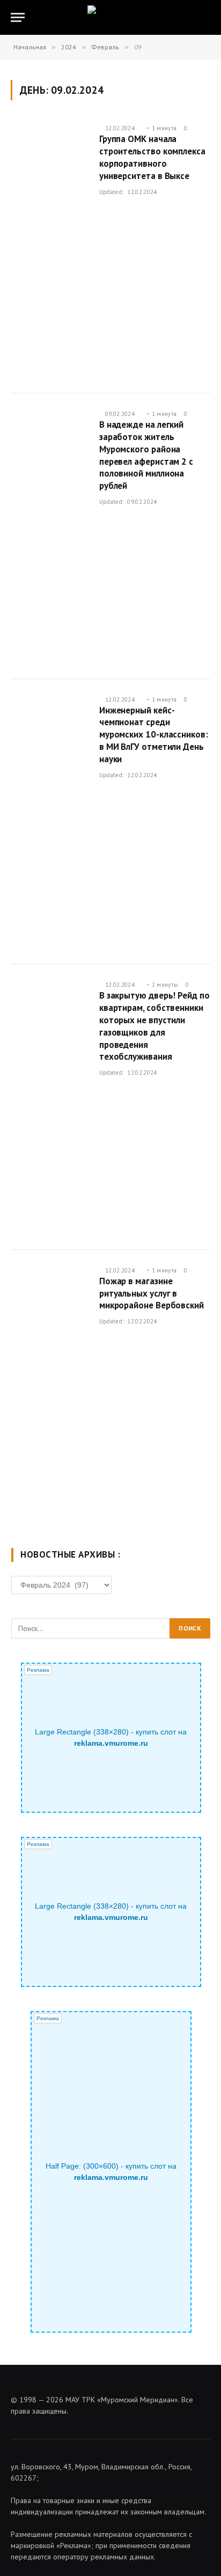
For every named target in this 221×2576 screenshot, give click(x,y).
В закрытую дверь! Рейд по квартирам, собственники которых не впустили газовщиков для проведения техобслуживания (154, 1026)
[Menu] (18, 17)
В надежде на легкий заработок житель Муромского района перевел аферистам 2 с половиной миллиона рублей (146, 455)
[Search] (209, 17)
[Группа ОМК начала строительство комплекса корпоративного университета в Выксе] (51, 251)
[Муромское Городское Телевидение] (111, 17)
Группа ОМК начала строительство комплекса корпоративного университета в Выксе (152, 157)
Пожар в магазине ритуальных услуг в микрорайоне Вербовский (152, 1293)
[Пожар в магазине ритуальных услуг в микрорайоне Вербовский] (51, 1393)
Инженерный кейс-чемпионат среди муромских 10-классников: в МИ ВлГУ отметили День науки (154, 735)
